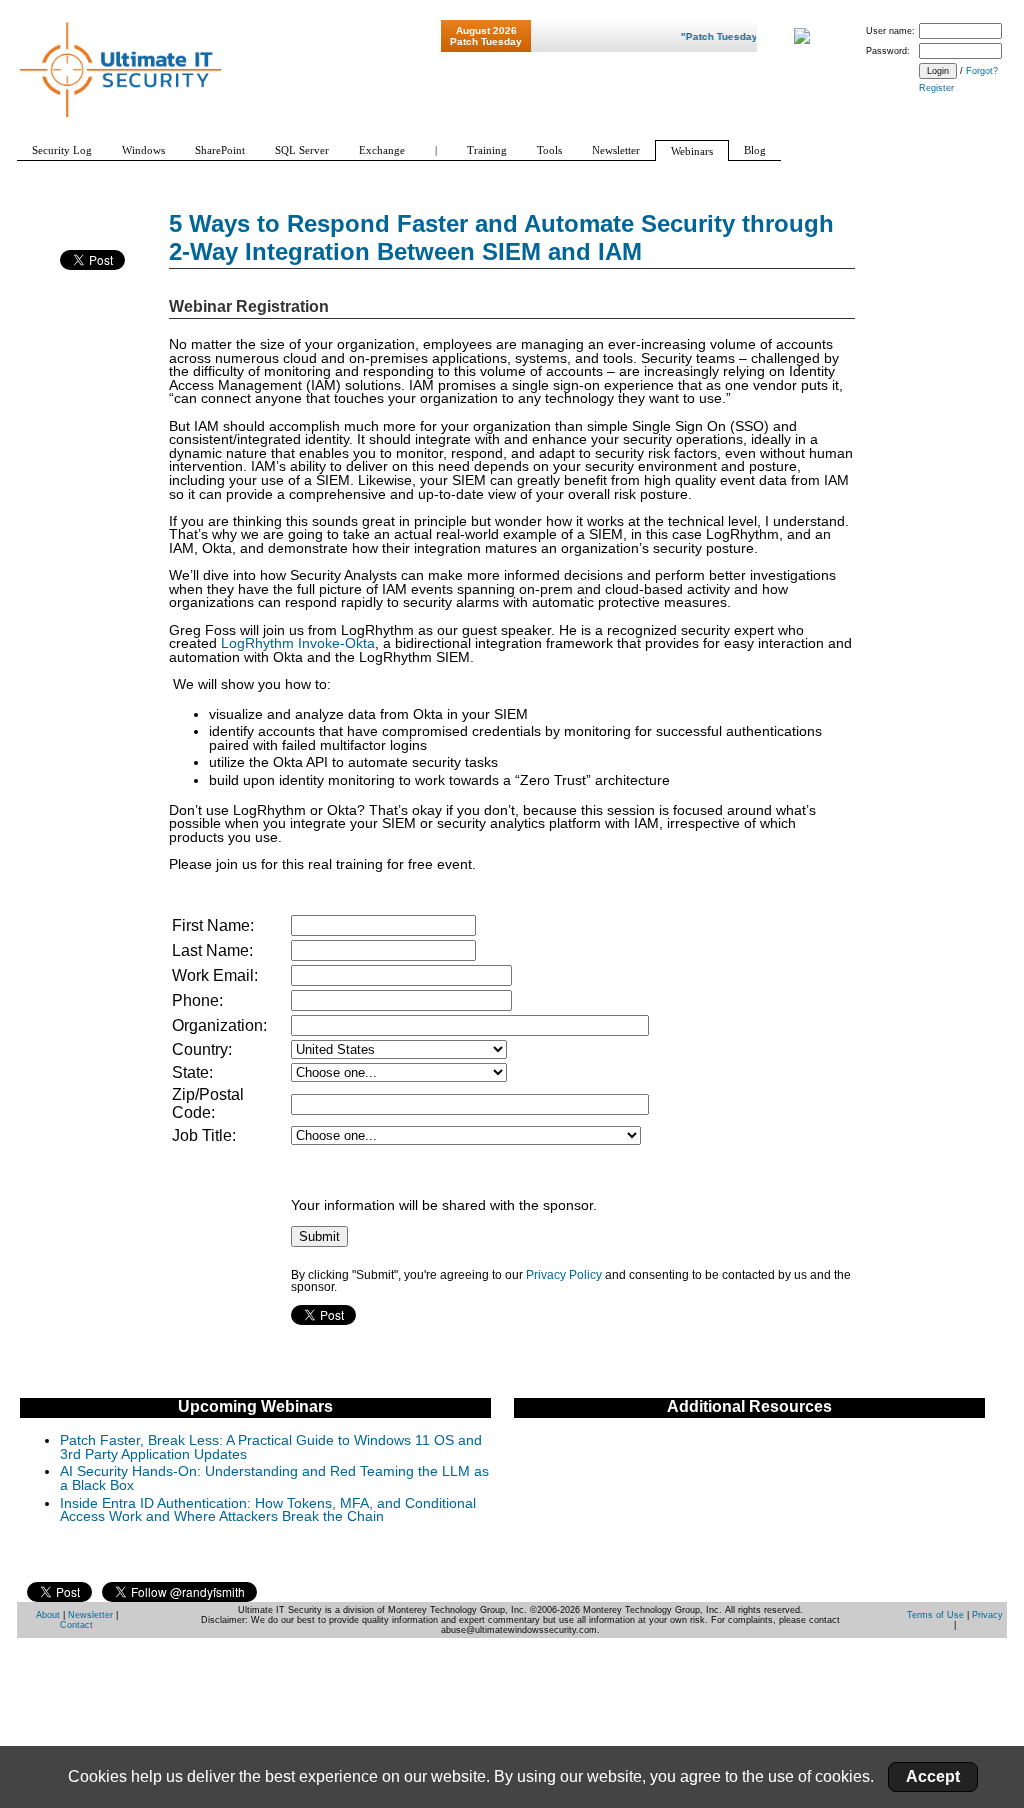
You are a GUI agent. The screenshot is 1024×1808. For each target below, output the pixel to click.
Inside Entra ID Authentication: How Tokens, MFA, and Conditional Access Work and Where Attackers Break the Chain (268, 1510)
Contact (76, 1625)
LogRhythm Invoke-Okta (298, 643)
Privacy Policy (564, 1275)
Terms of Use (935, 1615)
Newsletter (90, 1615)
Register (936, 88)
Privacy (987, 1615)
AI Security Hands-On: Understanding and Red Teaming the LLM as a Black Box (274, 1478)
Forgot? (982, 71)
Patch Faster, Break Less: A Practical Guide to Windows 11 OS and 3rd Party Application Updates (271, 1447)
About (48, 1615)
